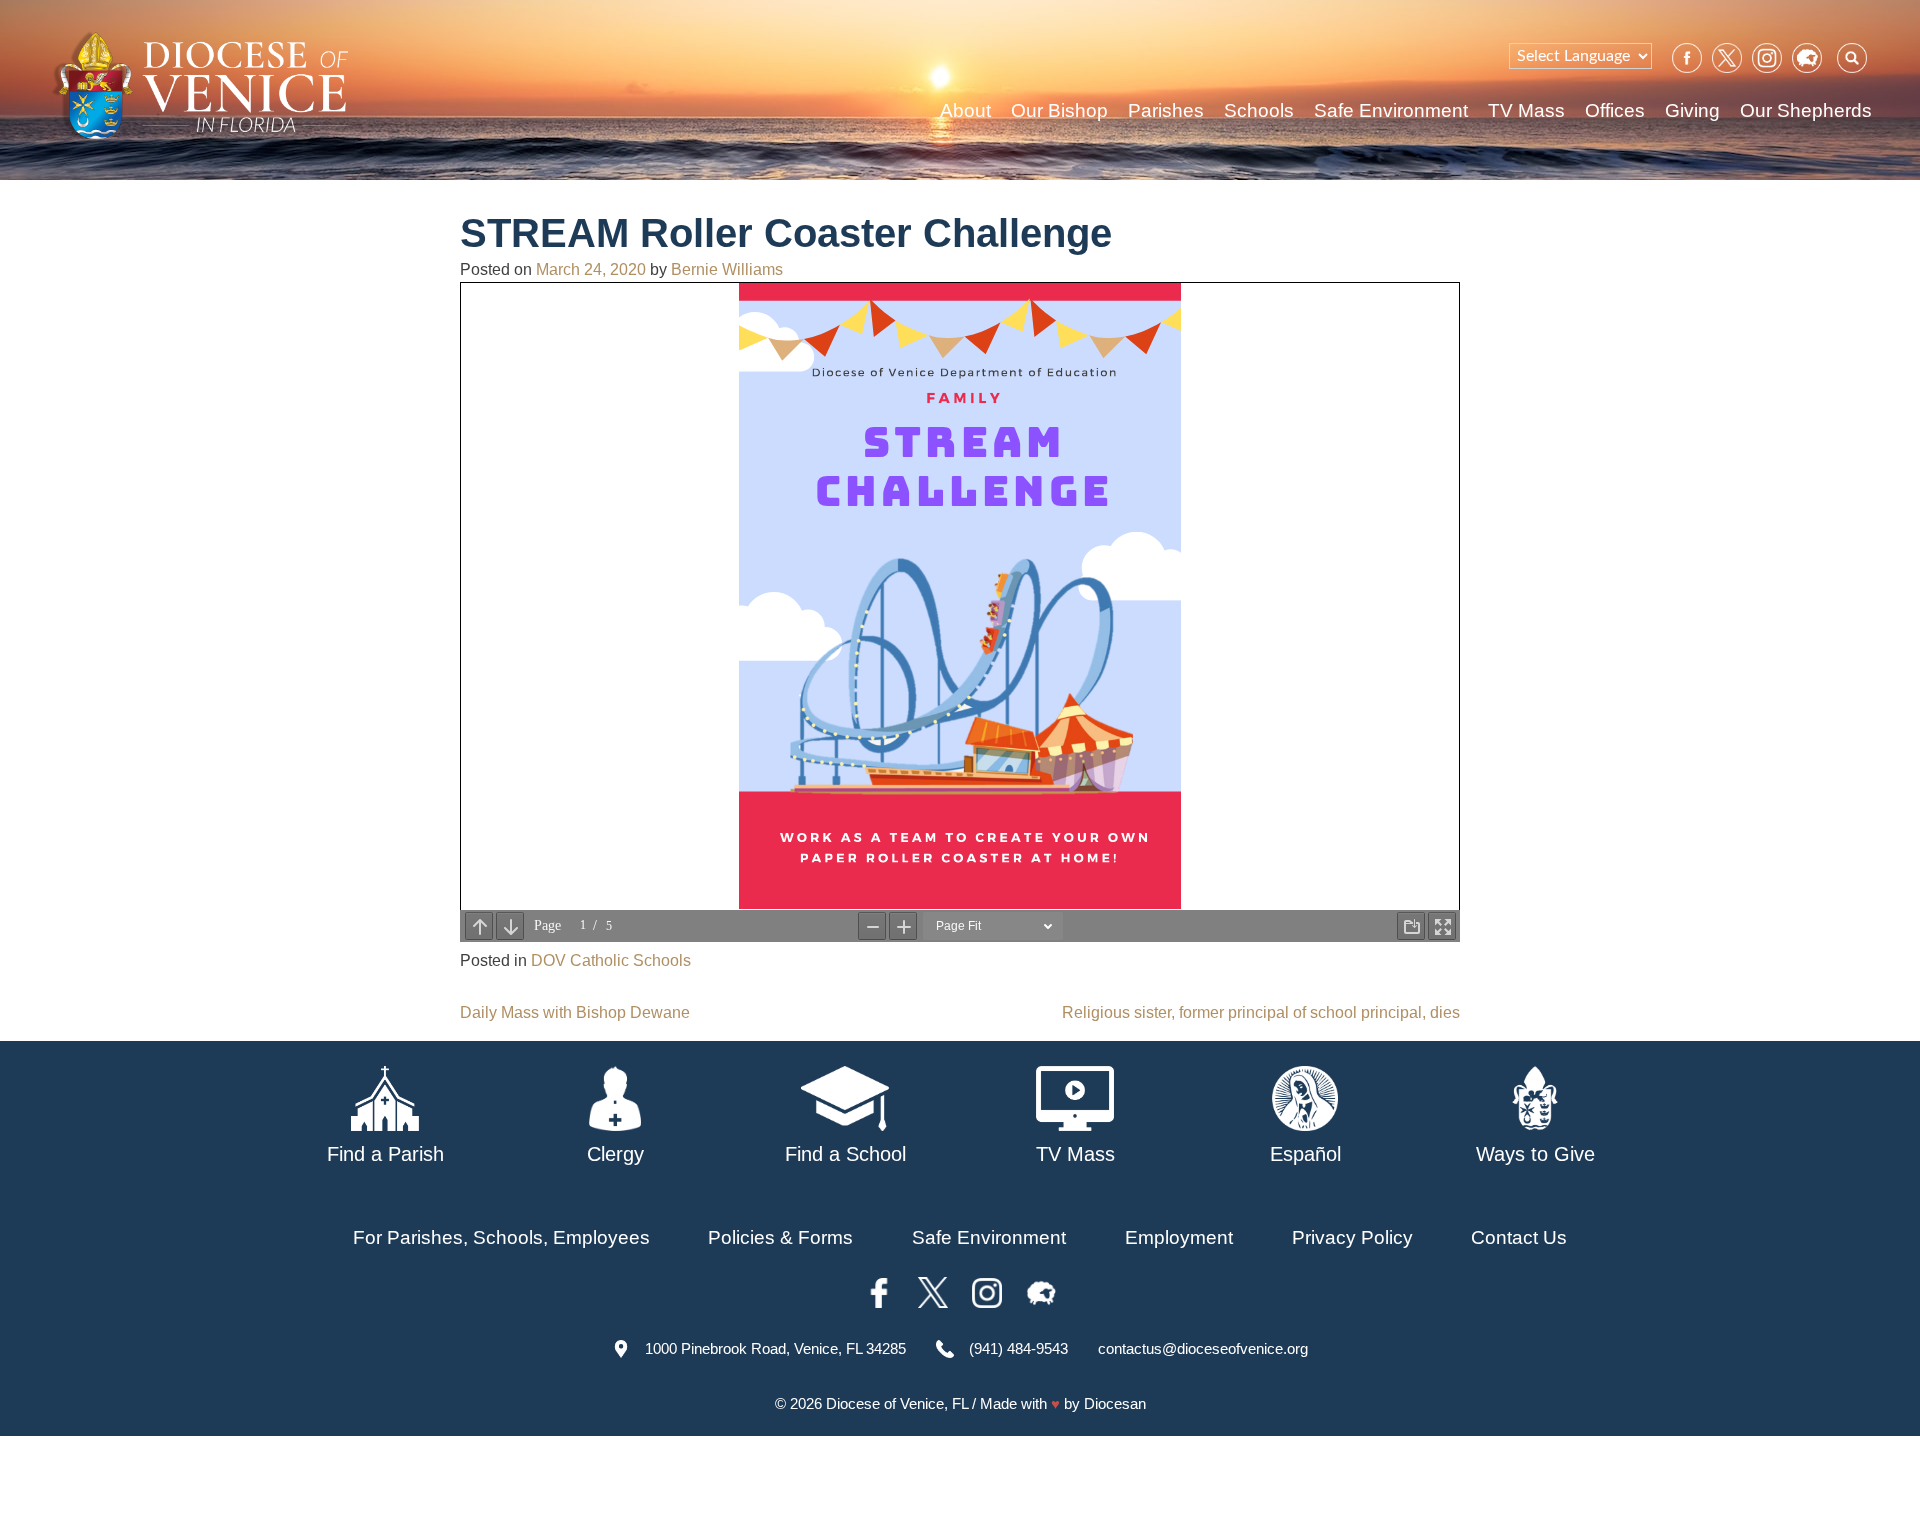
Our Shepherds (1806, 110)
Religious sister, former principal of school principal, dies (1261, 1012)
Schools (1259, 110)
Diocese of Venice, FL (897, 1403)
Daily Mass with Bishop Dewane (575, 1012)
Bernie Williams (727, 269)
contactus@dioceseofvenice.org (1203, 1348)
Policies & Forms (780, 1237)
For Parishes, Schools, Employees (501, 1237)
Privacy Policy (1352, 1237)
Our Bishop (1059, 110)
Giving (1692, 110)
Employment (1179, 1237)
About (965, 110)
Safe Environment (1391, 110)
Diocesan (1115, 1403)
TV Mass (1526, 110)
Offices (1615, 110)
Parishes (1166, 110)
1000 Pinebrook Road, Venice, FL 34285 (775, 1348)
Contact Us (1519, 1237)
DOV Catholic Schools (611, 960)
